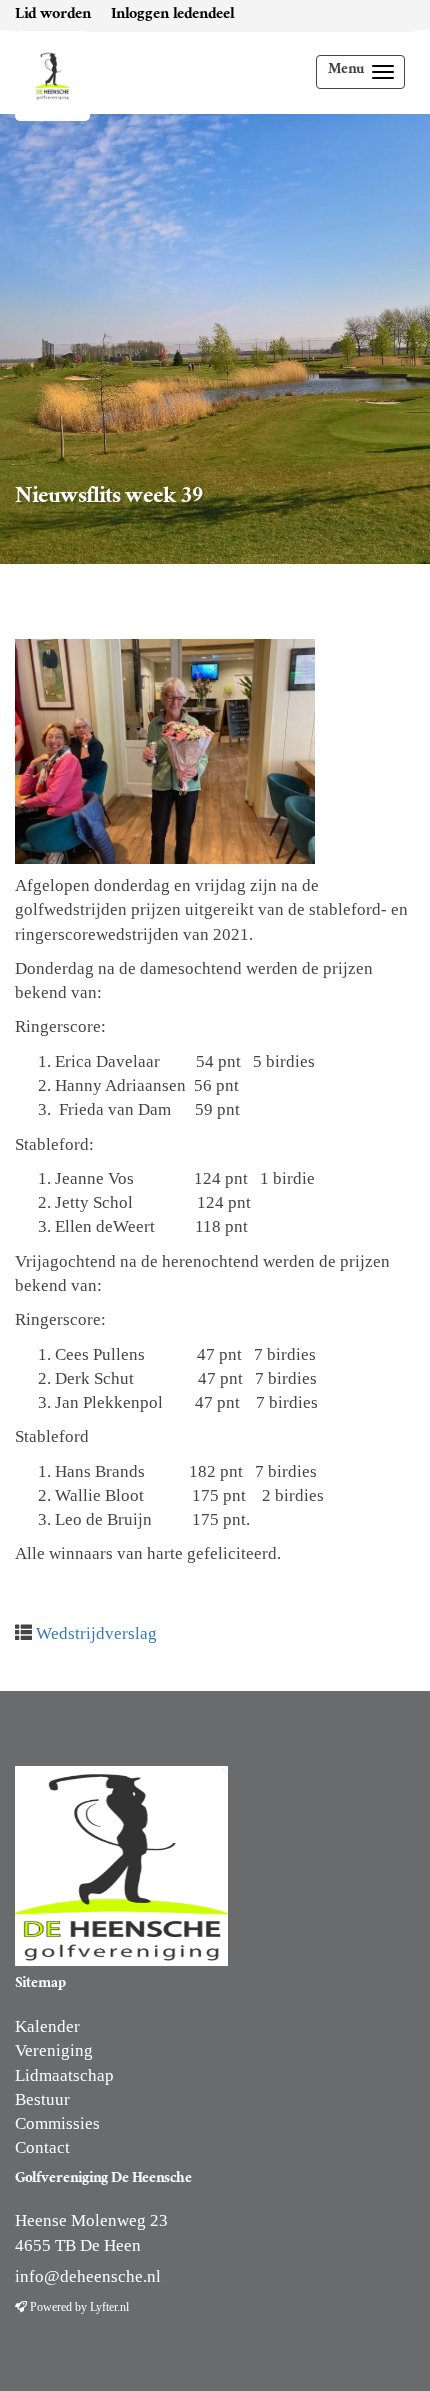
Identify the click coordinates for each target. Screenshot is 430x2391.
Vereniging (54, 2050)
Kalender (47, 2026)
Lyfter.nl (109, 2307)
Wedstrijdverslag (96, 1633)
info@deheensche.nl (88, 2276)
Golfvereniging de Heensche (45, 71)
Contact (42, 2147)
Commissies (57, 2123)
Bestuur (42, 2099)
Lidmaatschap (64, 2075)
